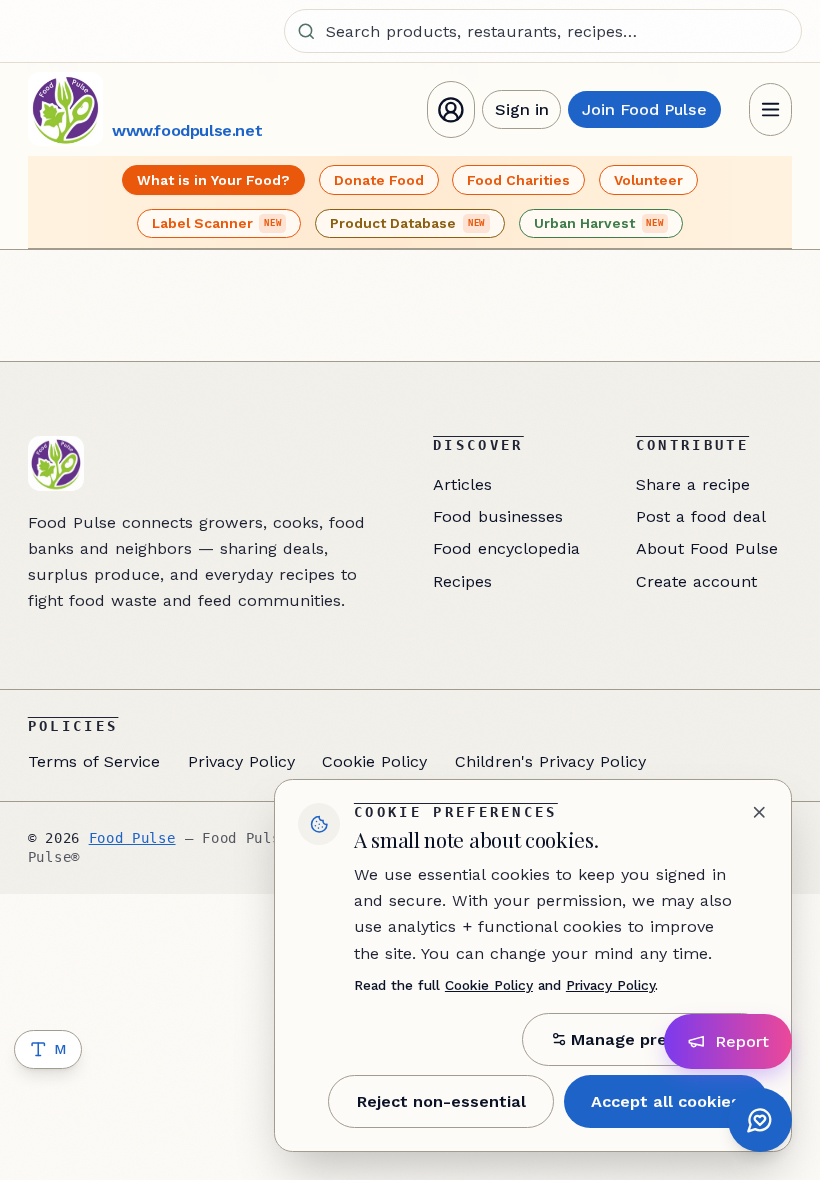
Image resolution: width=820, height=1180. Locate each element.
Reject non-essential (441, 1101)
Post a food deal (701, 516)
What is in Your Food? (213, 180)
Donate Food (379, 180)
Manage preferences (655, 1039)
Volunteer (648, 180)
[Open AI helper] (760, 1120)
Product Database (407, 223)
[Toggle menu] (771, 109)
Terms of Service (94, 761)
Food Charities (518, 180)
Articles (462, 484)
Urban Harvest (599, 223)
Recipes (462, 581)
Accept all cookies (665, 1101)
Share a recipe (693, 484)
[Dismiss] (759, 812)
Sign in (522, 109)
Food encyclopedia (506, 548)
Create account (696, 581)
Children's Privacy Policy (550, 761)
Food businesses (498, 516)
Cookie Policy (374, 761)
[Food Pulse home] (65, 109)
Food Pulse (132, 838)
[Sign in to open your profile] (451, 110)
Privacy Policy (241, 761)
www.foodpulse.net (187, 130)
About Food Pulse (707, 548)
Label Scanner (217, 223)
